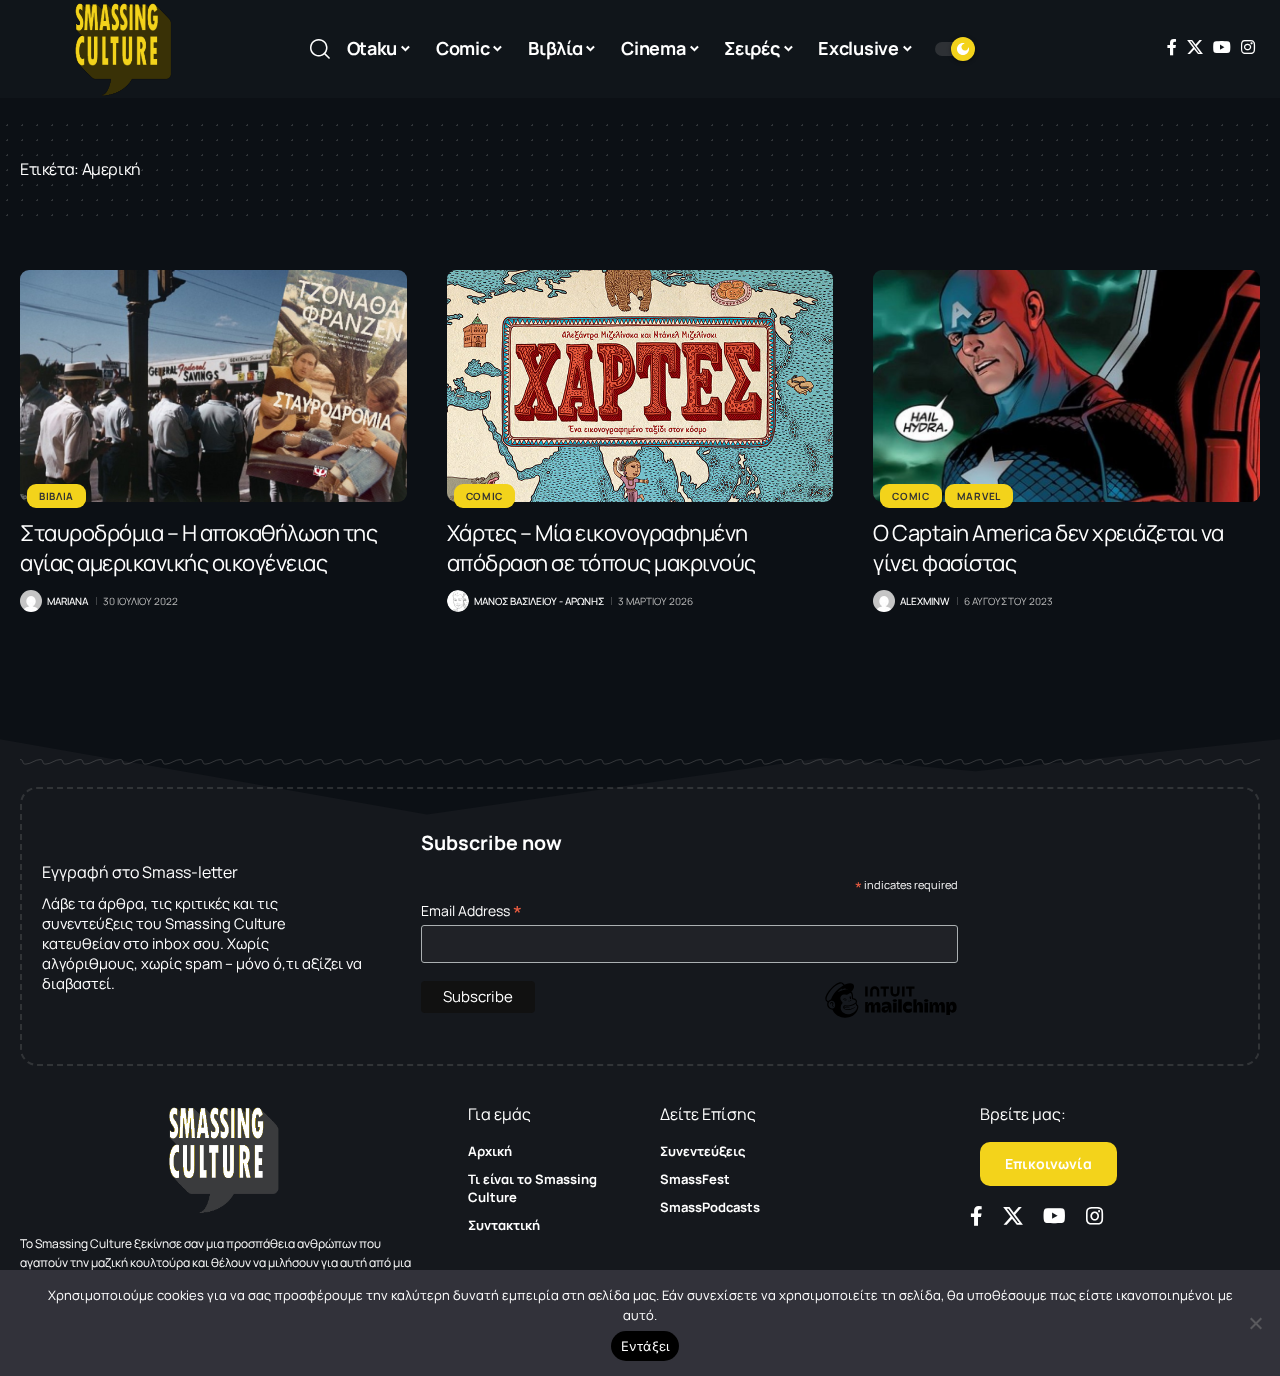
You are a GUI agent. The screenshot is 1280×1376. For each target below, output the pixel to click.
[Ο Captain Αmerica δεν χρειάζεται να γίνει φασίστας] (1066, 386)
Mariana (67, 601)
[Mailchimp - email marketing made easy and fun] (891, 1014)
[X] (1195, 47)
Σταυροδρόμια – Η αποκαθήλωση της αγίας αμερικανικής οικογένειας (198, 548)
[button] (320, 49)
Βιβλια (56, 496)
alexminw (924, 601)
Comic (485, 496)
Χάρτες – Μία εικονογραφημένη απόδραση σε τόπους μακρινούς (601, 548)
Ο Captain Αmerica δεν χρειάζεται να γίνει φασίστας (1048, 548)
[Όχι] (1255, 1323)
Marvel (979, 496)
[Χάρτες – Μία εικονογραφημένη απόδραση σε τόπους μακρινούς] (640, 386)
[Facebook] (1172, 47)
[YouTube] (1222, 47)
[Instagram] (1248, 47)
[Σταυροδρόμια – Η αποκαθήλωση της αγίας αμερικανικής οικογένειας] (213, 386)
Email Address (471, 910)
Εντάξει (645, 1346)
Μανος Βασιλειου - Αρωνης (539, 601)
